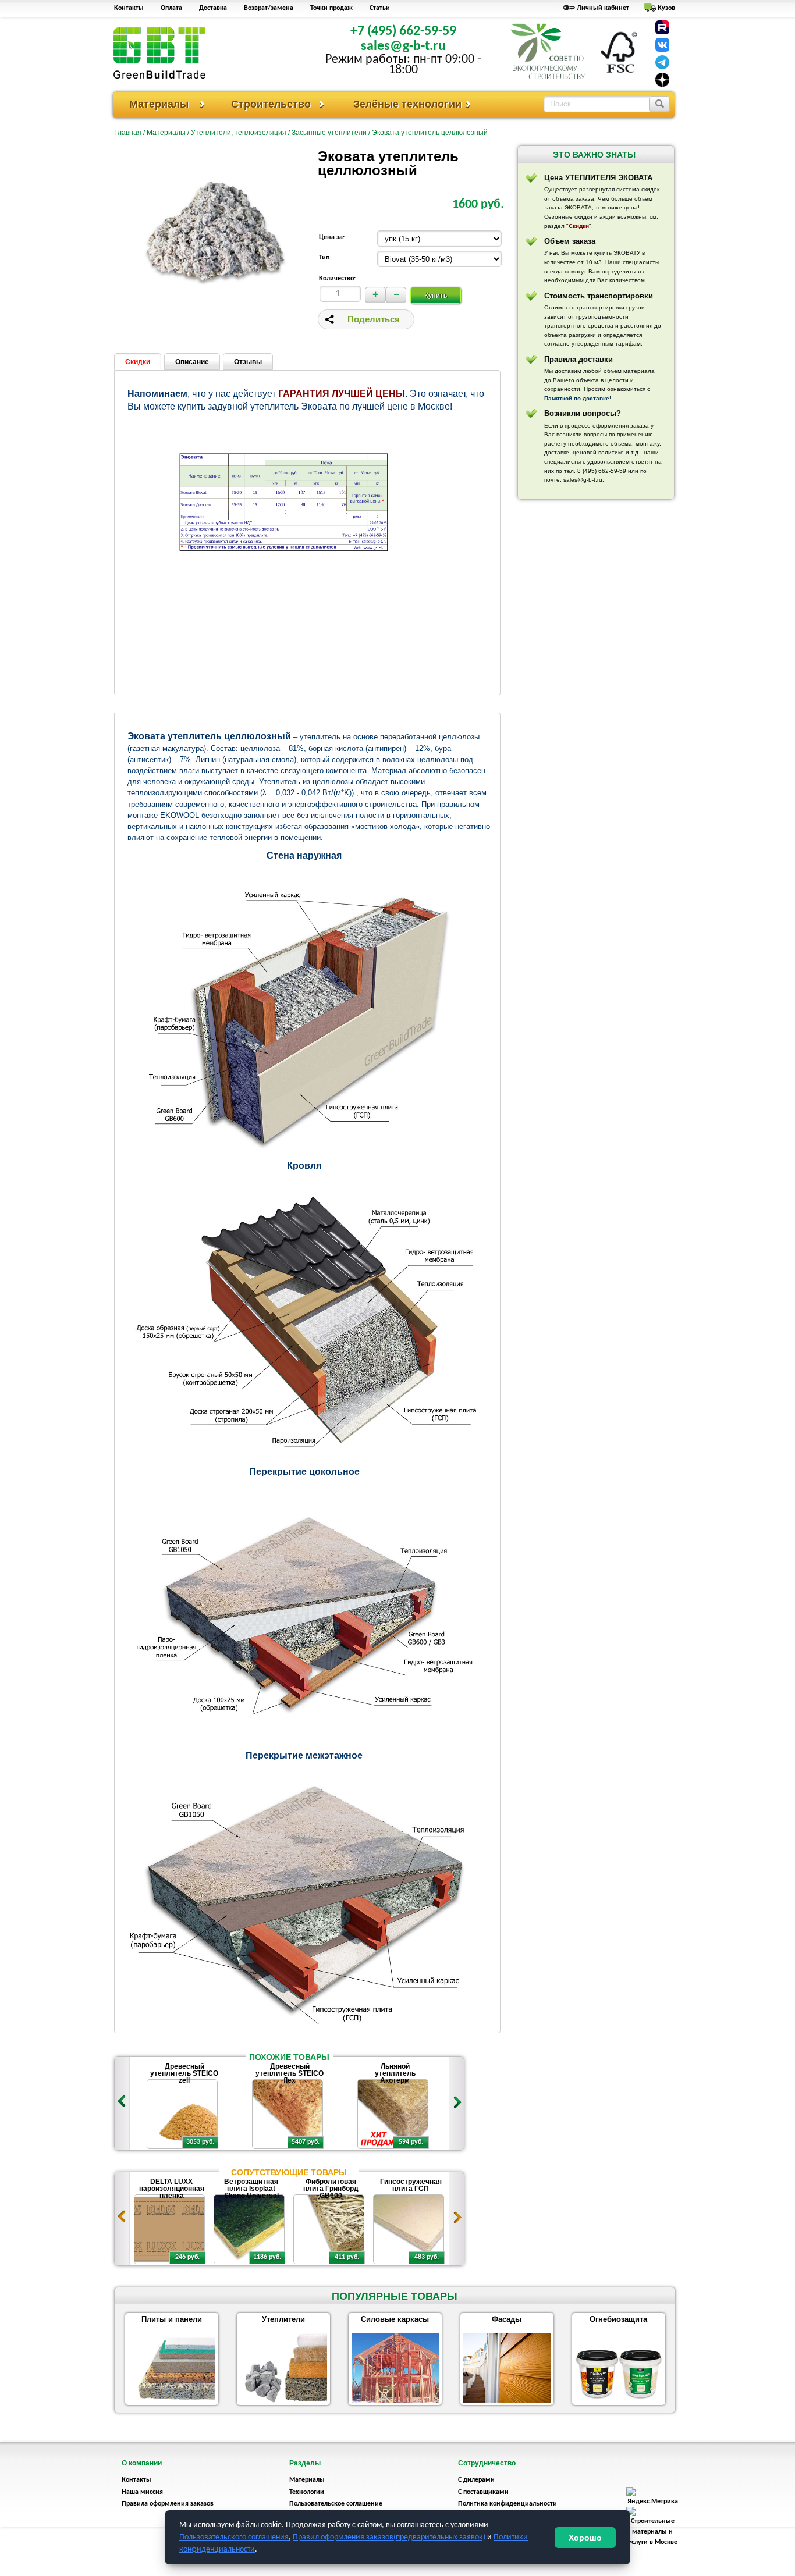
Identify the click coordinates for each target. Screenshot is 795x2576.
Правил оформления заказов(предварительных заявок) (389, 2537)
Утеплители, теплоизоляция (239, 133)
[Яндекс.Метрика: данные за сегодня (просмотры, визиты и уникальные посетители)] (652, 2497)
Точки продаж (331, 8)
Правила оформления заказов (168, 2504)
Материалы (159, 104)
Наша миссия (142, 2492)
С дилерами (476, 2480)
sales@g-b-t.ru (403, 47)
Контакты (129, 8)
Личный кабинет (603, 8)
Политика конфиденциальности (507, 2504)
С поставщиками (483, 2492)
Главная (128, 133)
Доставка (213, 8)
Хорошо (585, 2538)
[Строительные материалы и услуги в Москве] (652, 2542)
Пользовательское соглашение (336, 2504)
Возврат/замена (269, 8)
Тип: (325, 258)
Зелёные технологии (407, 104)
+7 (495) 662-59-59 (403, 31)
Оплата (171, 8)
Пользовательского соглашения (234, 2537)
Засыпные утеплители (329, 133)
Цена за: (332, 237)
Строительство (271, 104)
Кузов (666, 8)
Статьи (380, 8)
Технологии (307, 2492)
